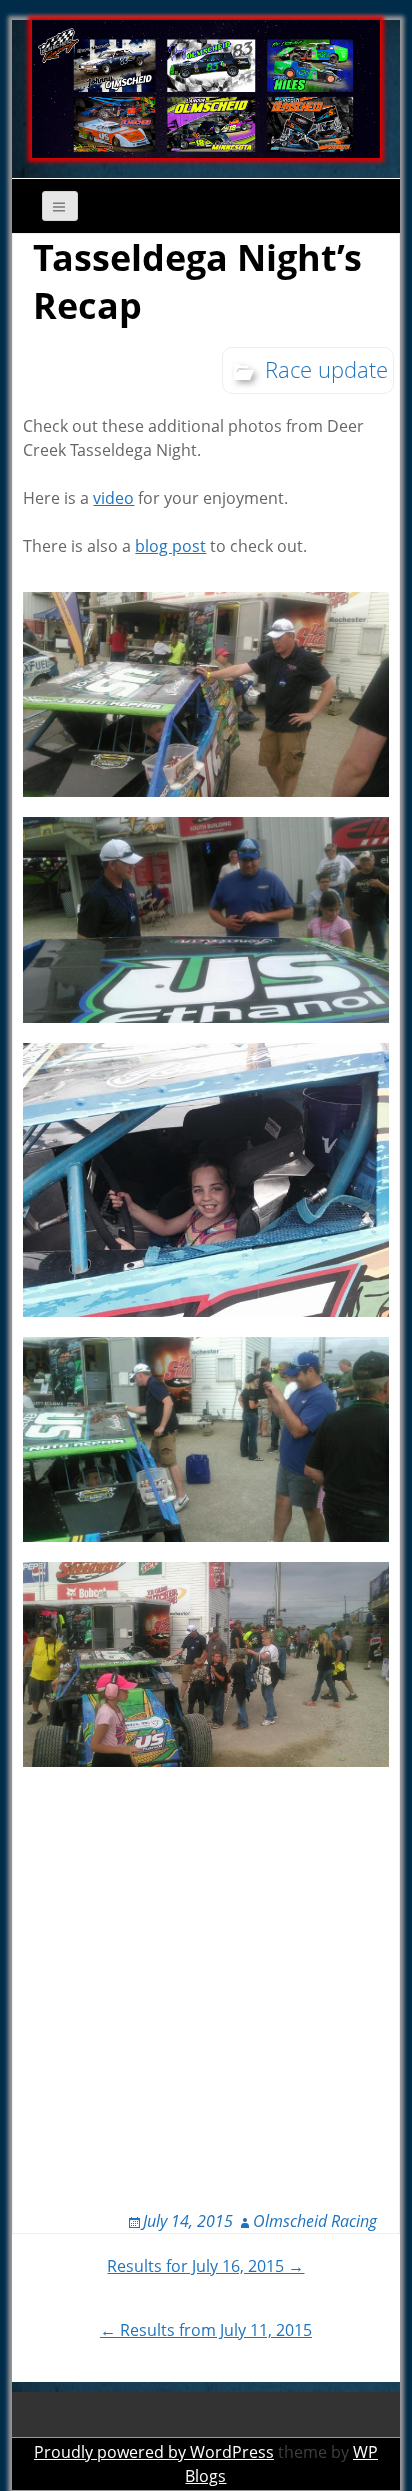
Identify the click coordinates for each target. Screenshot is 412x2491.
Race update (326, 369)
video (113, 498)
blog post (170, 546)
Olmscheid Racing (315, 2221)
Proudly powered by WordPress (154, 2452)
